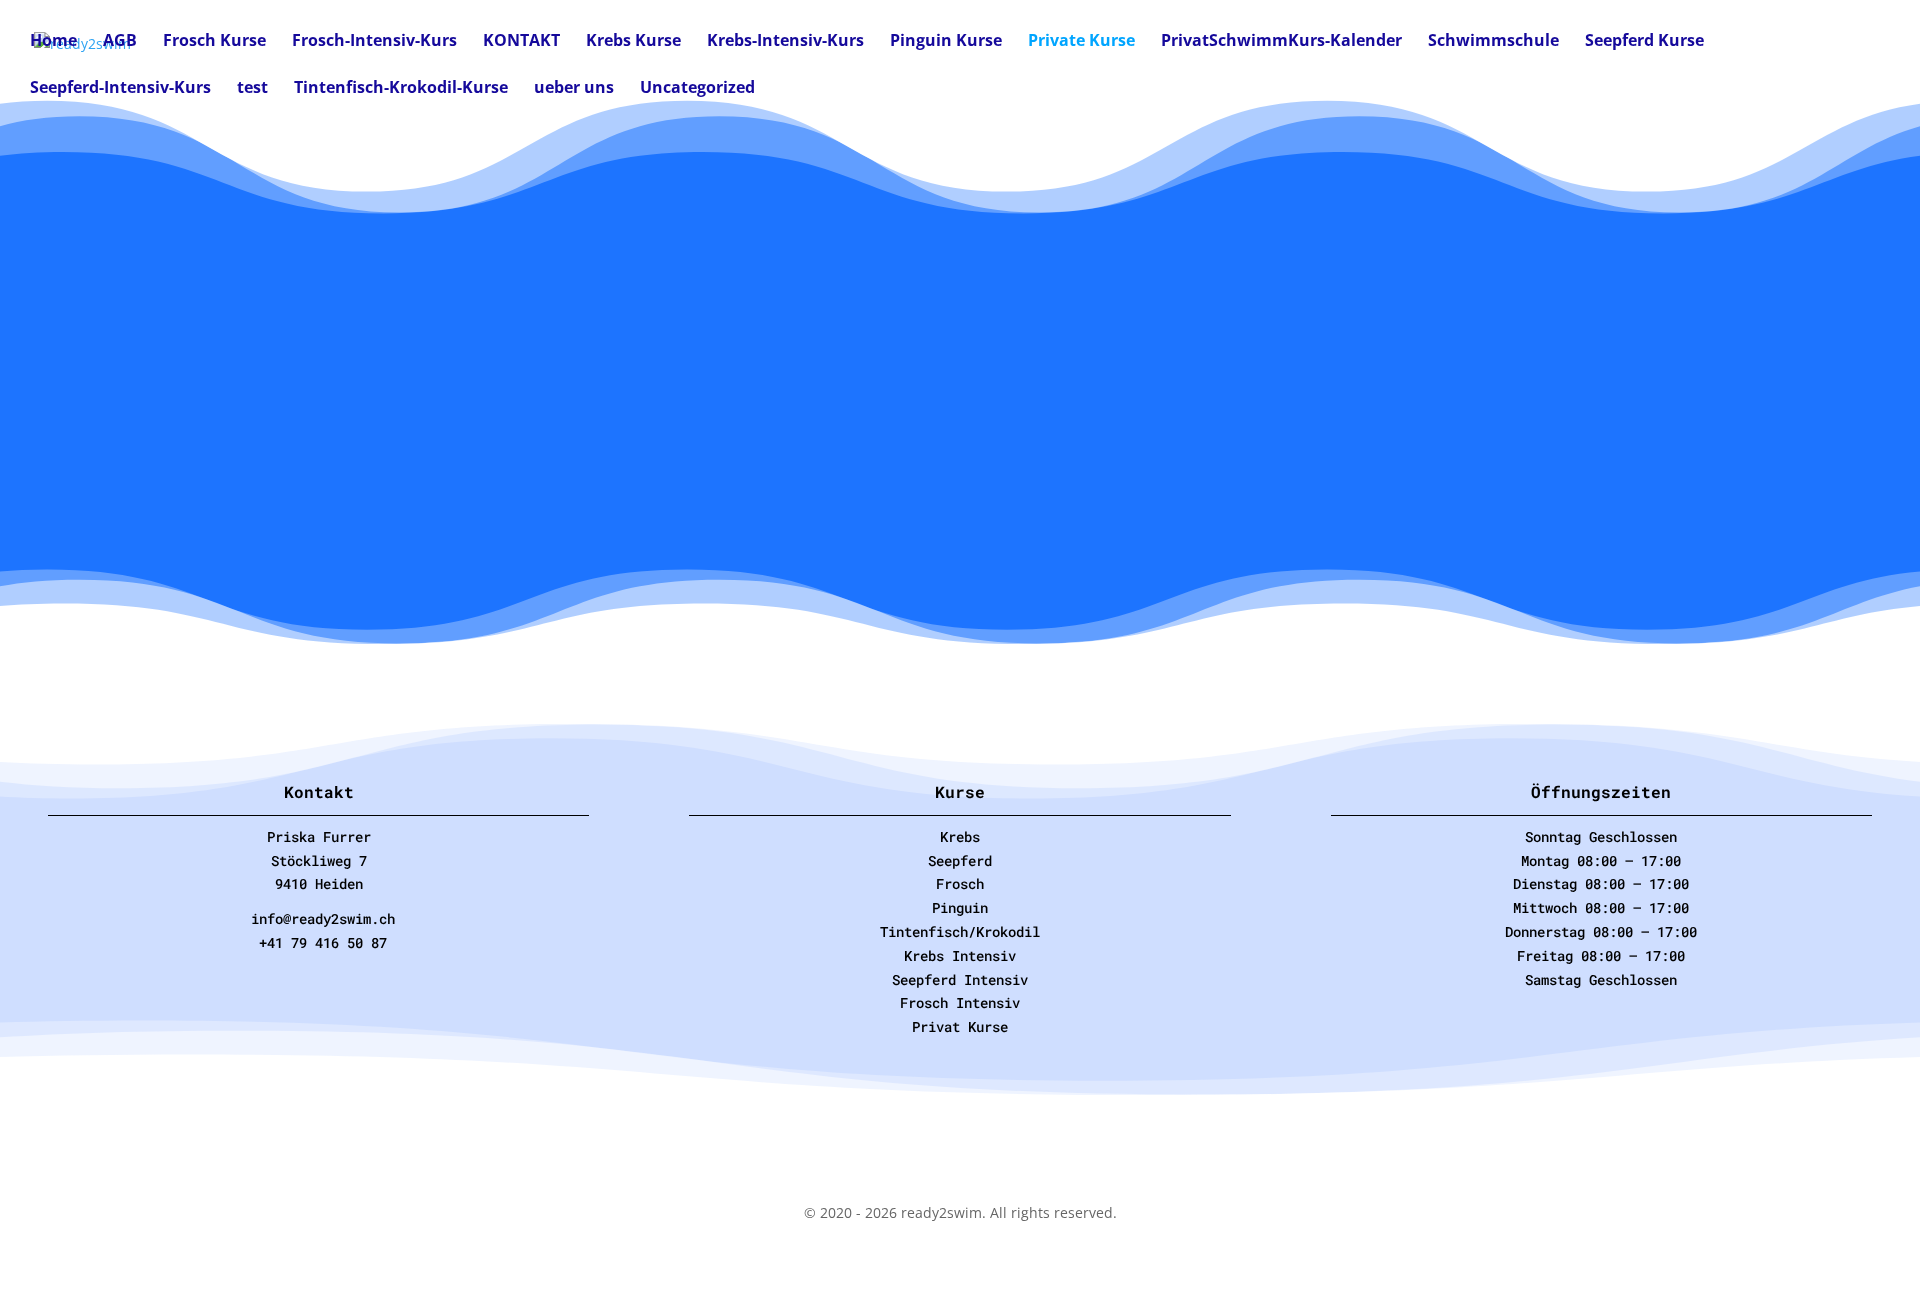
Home (53, 42)
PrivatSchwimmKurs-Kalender (1281, 42)
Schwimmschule (1493, 42)
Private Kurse (1081, 42)
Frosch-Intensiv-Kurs (374, 42)
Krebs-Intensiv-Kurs (785, 42)
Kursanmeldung (511, 528)
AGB (120, 42)
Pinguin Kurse (946, 42)
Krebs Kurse (633, 42)
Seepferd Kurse (1644, 42)
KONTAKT (521, 42)
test (252, 89)
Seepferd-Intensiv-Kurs (120, 89)
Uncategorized (697, 89)
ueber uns (574, 89)
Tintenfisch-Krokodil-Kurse (401, 89)
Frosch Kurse (214, 42)
